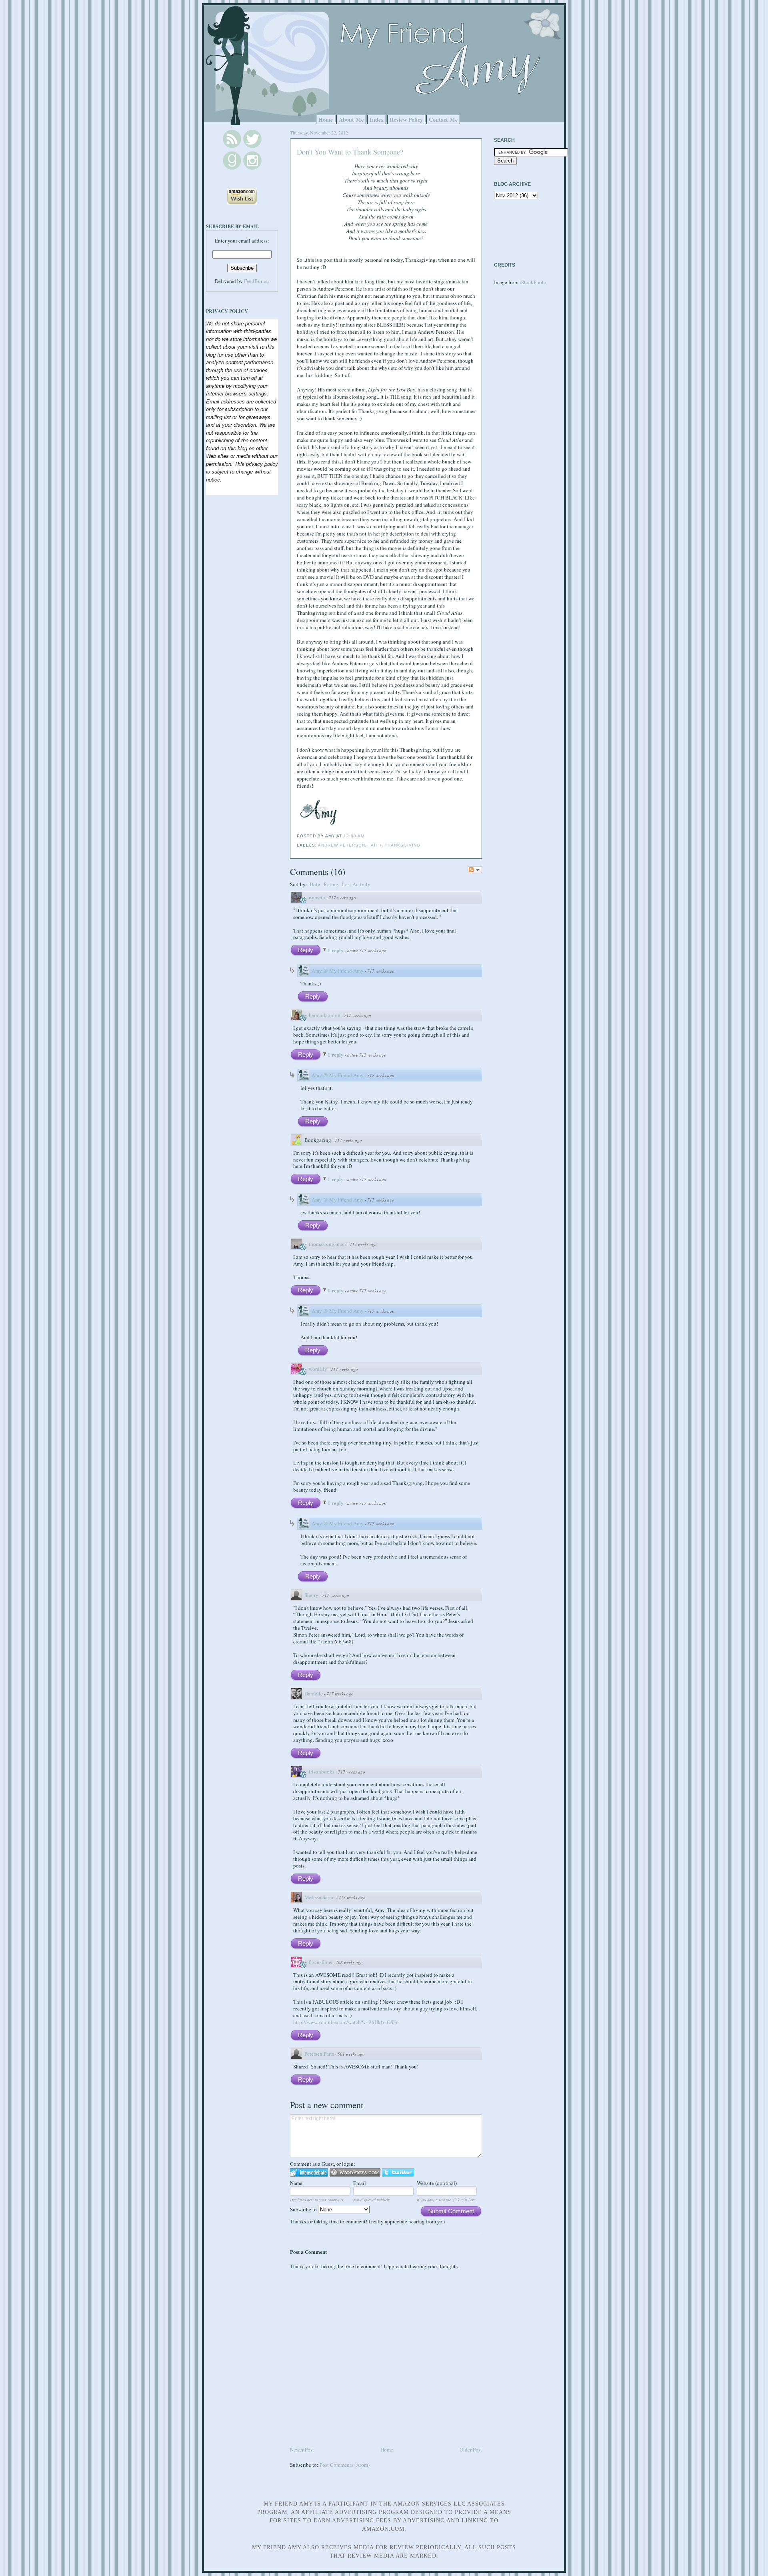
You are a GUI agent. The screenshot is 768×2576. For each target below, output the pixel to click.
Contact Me (443, 119)
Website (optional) (437, 2183)
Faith (375, 845)
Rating (331, 884)
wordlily (318, 1369)
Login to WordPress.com (355, 2172)
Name (296, 2183)
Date (315, 884)
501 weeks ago (351, 2054)
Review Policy (406, 119)
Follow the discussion (475, 870)
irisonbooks (322, 1772)
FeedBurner (257, 281)
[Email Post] (367, 836)
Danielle (314, 1693)
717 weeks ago (342, 898)
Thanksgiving (403, 845)
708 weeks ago (349, 1962)
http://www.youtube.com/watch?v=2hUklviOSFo (346, 2022)
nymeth (317, 897)
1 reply (336, 950)
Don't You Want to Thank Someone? (350, 152)
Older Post (471, 2450)
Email (360, 2183)
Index (377, 119)
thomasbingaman (327, 1244)
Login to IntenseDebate (309, 2172)
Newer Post (302, 2450)
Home (326, 119)
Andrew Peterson (342, 845)
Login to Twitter (398, 2172)
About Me (351, 119)
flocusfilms (320, 1962)
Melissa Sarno (320, 1897)
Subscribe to (304, 2209)
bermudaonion (325, 1015)
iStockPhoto (533, 282)
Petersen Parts (319, 2054)
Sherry (311, 1595)
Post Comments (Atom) (345, 2465)
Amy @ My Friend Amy (338, 971)
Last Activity (356, 884)
